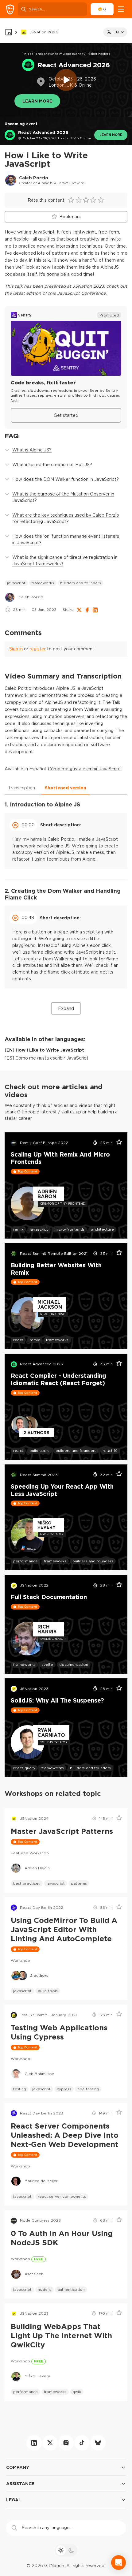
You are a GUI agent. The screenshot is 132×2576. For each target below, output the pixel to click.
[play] (66, 80)
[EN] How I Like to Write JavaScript (44, 1050)
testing (20, 2089)
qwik (77, 2392)
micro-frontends (70, 1229)
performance (25, 1561)
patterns (79, 1883)
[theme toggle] (66, 2550)
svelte (47, 1664)
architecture (102, 1229)
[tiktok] (82, 2443)
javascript (16, 583)
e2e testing (88, 2089)
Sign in (16, 649)
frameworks (43, 583)
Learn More (37, 101)
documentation (74, 1664)
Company (18, 2467)
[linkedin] (34, 2443)
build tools (39, 1451)
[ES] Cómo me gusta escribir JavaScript (47, 1058)
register (38, 649)
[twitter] (50, 2443)
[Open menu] (121, 9)
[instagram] (66, 2443)
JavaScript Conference (81, 293)
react (18, 1340)
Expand (66, 1008)
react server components (62, 2196)
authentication (71, 2289)
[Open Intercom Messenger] (118, 2563)
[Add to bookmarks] (117, 1143)
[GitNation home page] (10, 9)
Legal (14, 2500)
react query (24, 1768)
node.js (45, 2289)
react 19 (110, 1451)
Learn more (111, 135)
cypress (64, 2089)
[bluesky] (98, 2443)
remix (18, 1229)
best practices (27, 1883)
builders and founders (81, 583)
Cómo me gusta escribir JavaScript (84, 769)
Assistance (20, 2483)
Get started (66, 415)
